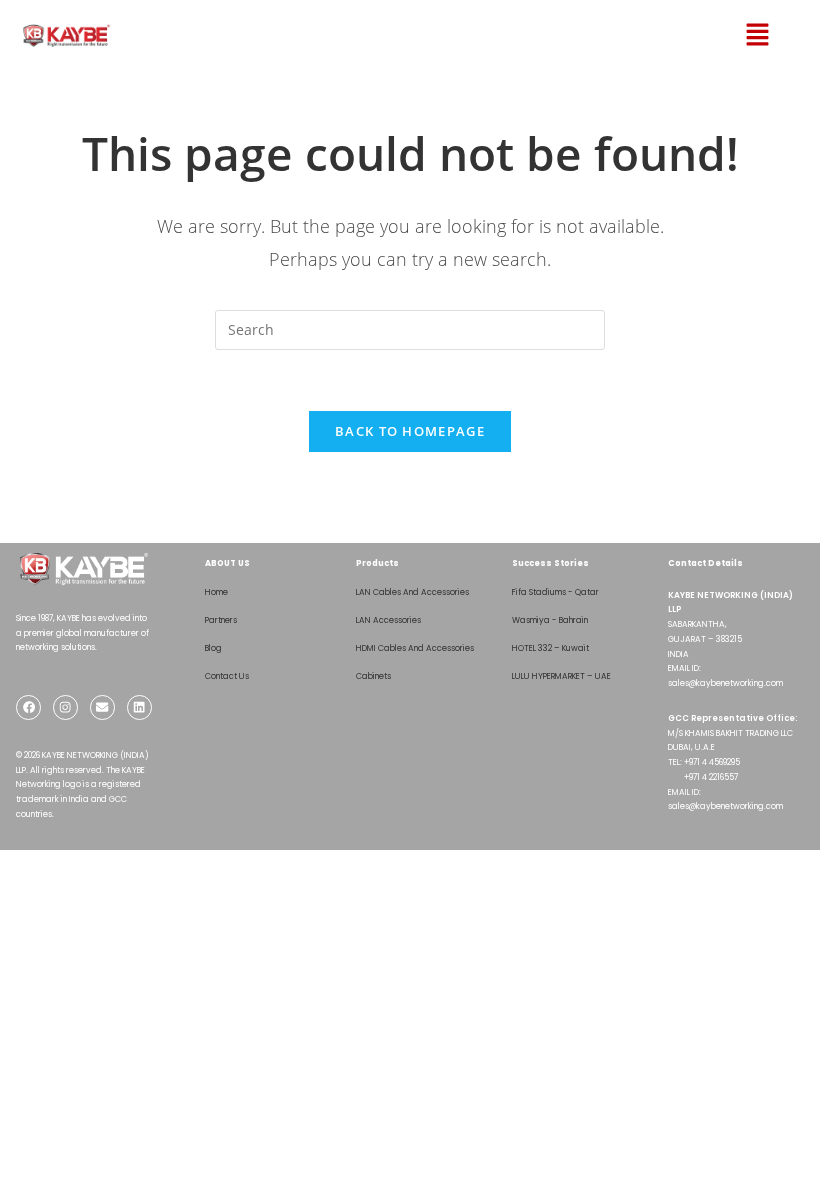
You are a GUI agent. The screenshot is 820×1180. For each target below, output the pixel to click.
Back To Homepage (410, 431)
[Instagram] (65, 707)
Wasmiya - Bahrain (550, 620)
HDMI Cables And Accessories (415, 648)
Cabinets (373, 676)
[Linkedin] (139, 707)
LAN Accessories (388, 620)
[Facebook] (28, 707)
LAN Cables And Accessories (412, 592)
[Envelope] (102, 707)
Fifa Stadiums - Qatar (555, 592)
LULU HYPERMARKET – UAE (561, 676)
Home (216, 592)
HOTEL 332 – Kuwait (550, 648)
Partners (221, 620)
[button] (737, 35)
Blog (213, 648)
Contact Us (227, 676)
